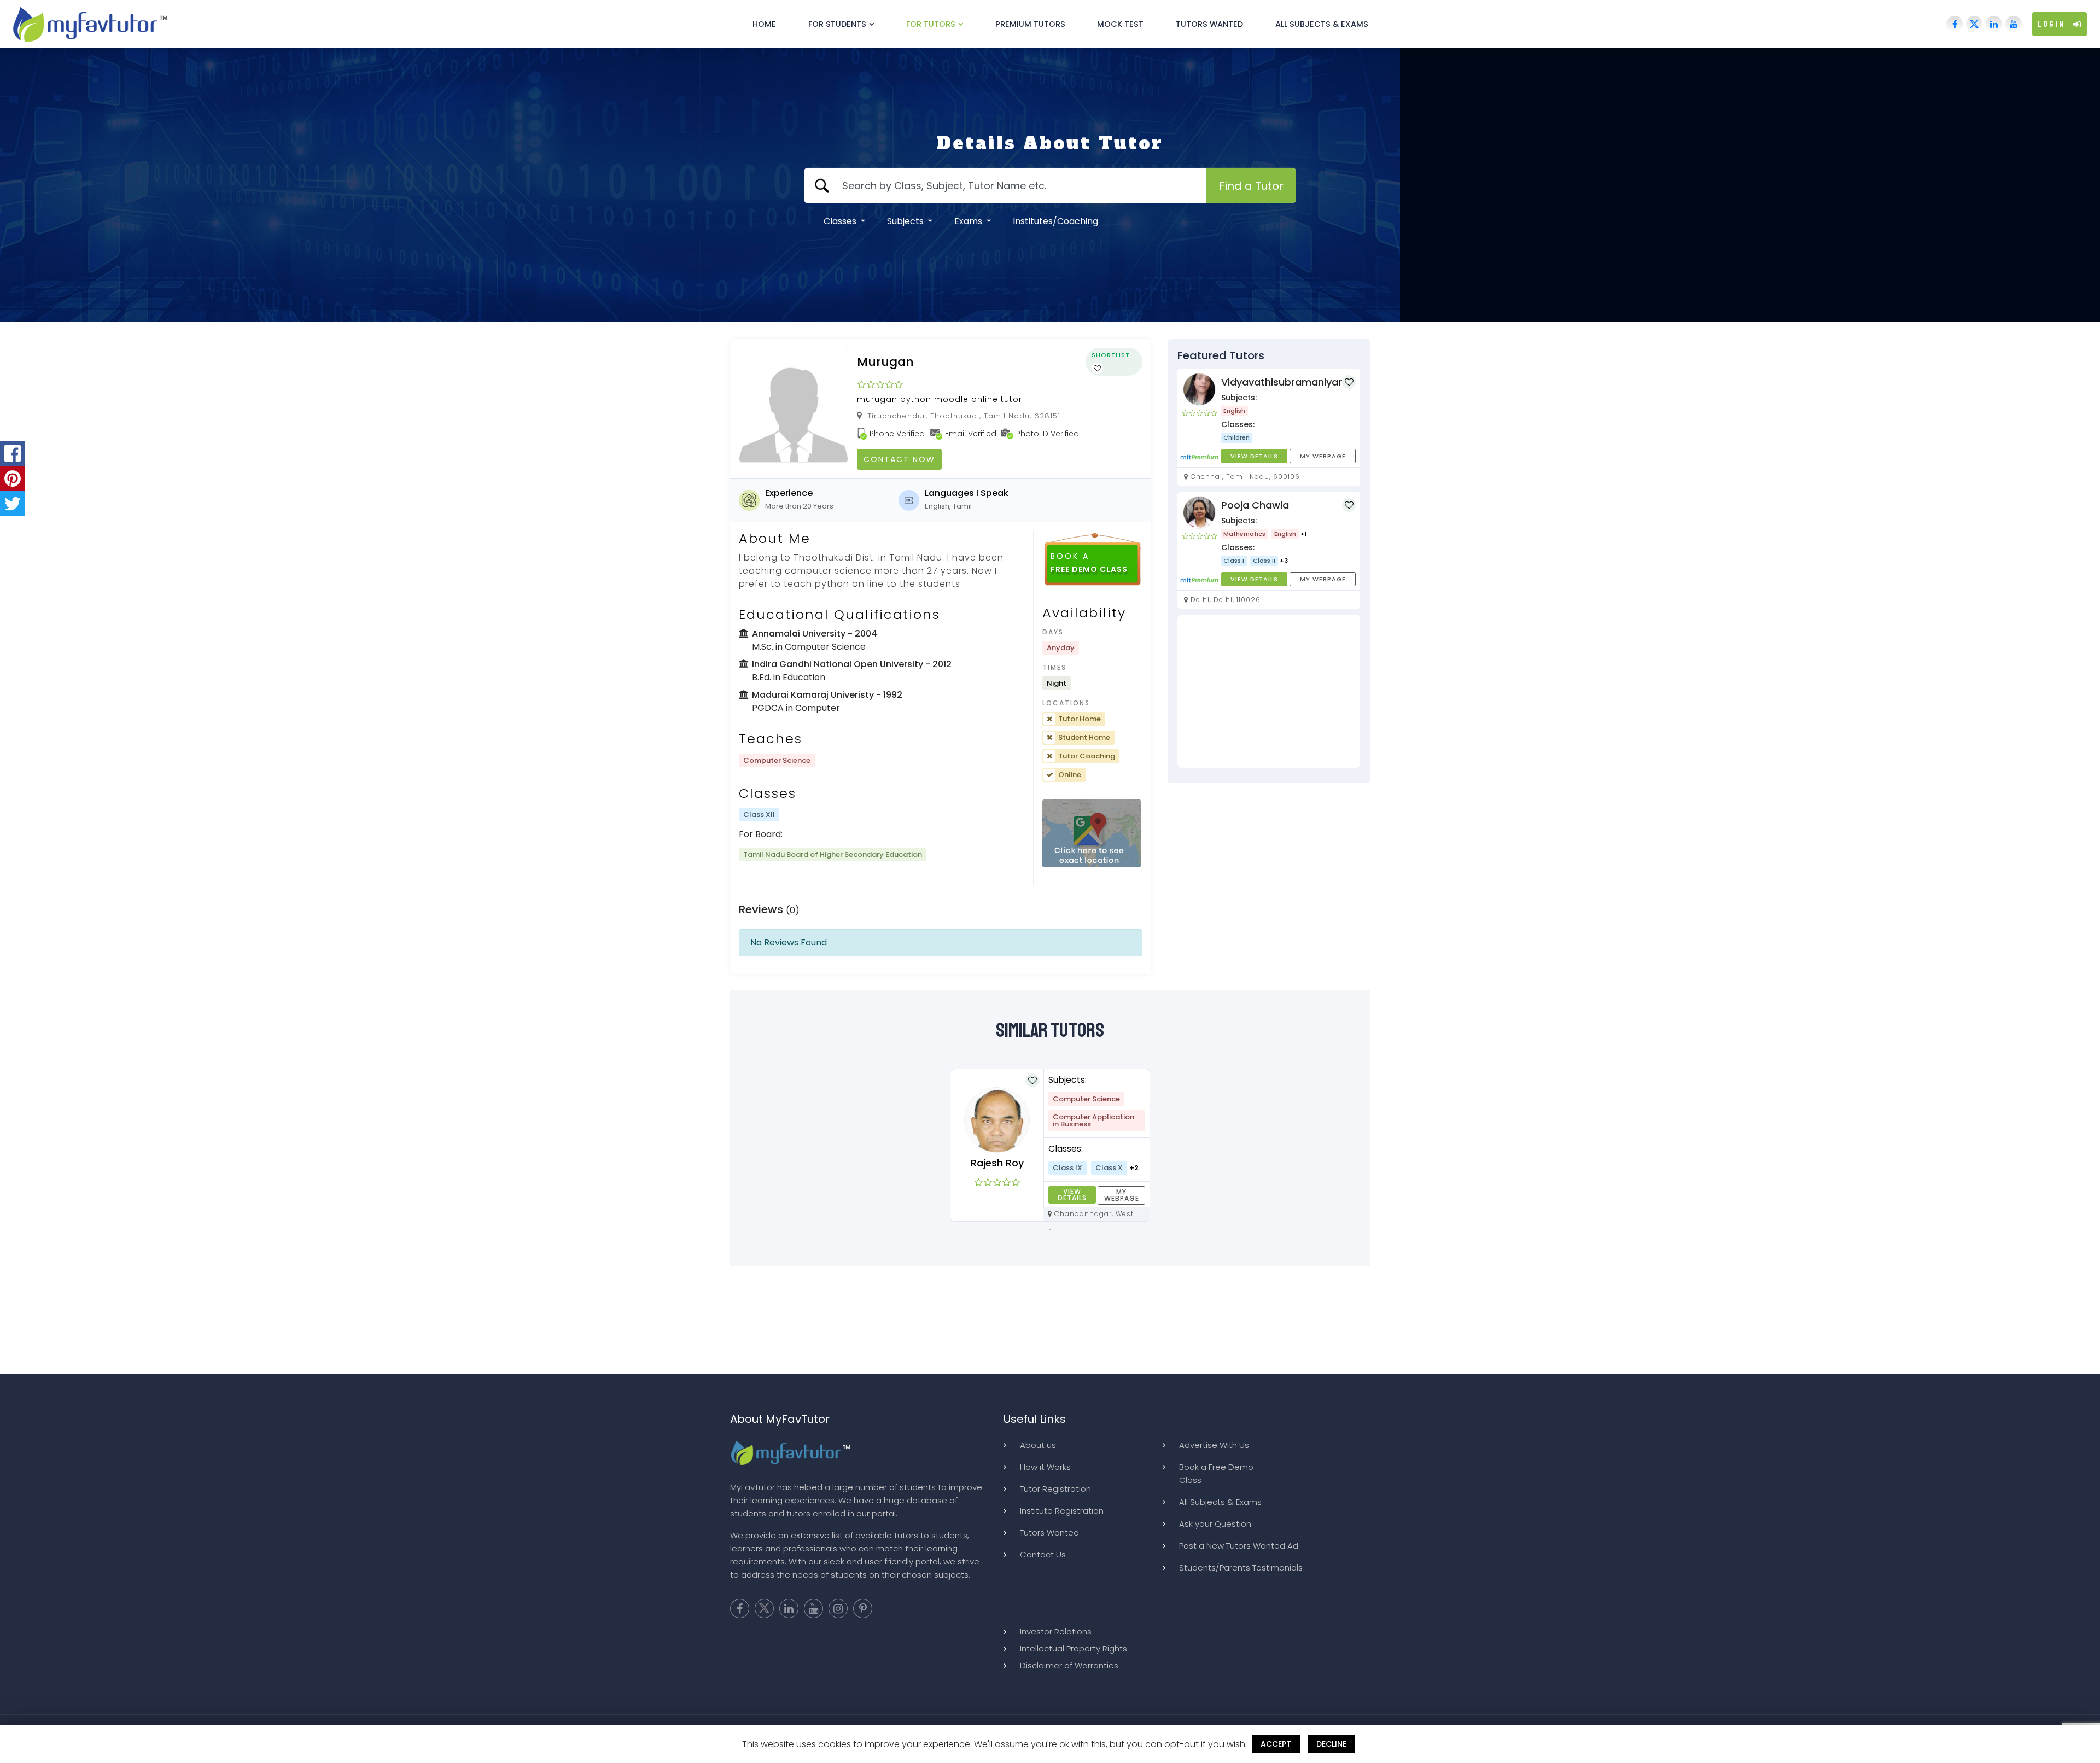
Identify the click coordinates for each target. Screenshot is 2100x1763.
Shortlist (1111, 355)
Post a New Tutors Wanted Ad (1239, 1546)
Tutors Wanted (1209, 24)
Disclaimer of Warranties (1069, 1665)
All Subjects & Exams (1322, 24)
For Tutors (931, 24)
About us (1038, 1445)
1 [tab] (1050, 1230)
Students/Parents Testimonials (1241, 1568)
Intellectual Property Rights (1074, 1648)
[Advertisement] (1269, 691)
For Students (837, 24)
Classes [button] (841, 221)
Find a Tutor (1251, 186)
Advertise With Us (1214, 1445)
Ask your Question (1215, 1524)
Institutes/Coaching (1055, 221)
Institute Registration (1062, 1511)
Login (2051, 24)
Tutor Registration (1055, 1489)
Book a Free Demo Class (1216, 1473)
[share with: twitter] (12, 504)
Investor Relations (1056, 1631)
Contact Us (1043, 1554)
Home (764, 24)
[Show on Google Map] (1092, 834)
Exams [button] (969, 221)
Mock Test (1120, 24)
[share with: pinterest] (12, 478)
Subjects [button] (906, 221)
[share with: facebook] (12, 453)
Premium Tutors (1030, 24)
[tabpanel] (1050, 1145)
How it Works (1045, 1467)
